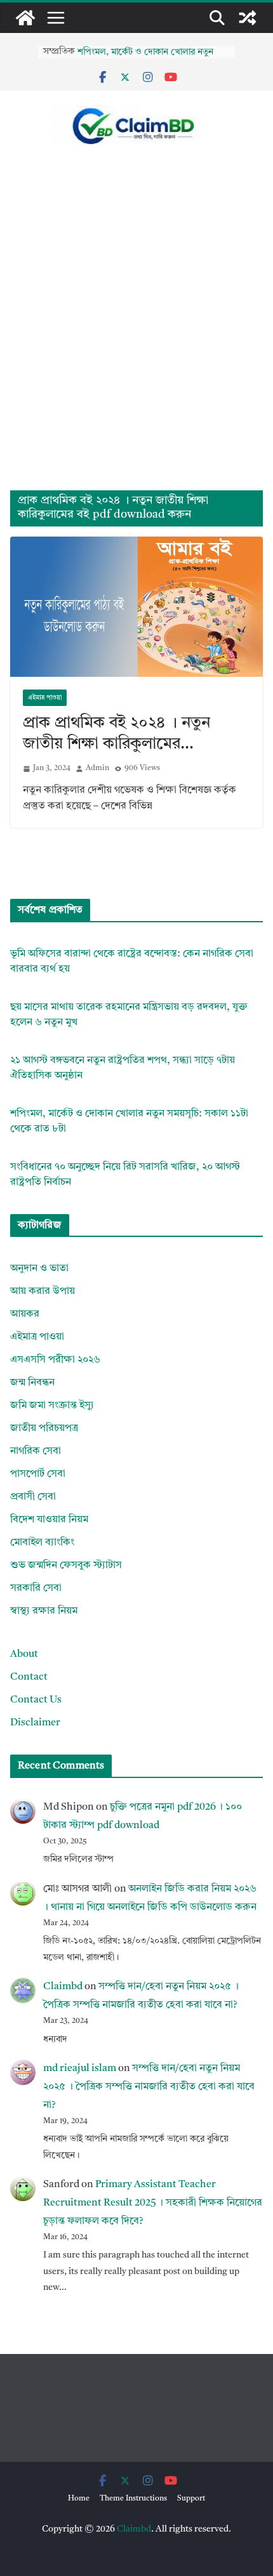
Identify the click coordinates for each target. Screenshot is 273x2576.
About (24, 1654)
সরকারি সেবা (36, 1588)
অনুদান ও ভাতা (39, 1269)
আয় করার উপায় (43, 1291)
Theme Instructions (133, 2499)
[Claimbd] (25, 18)
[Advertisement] (136, 348)
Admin (97, 768)
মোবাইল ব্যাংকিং (42, 1543)
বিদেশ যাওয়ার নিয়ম (49, 1520)
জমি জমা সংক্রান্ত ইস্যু (52, 1406)
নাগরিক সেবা (36, 1451)
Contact (29, 1677)
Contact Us (36, 1700)
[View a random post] (248, 18)
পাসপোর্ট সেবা (38, 1474)
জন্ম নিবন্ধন (32, 1383)
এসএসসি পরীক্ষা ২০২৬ (55, 1360)
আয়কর (25, 1314)
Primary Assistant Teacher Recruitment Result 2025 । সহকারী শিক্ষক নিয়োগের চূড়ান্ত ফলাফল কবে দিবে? (153, 2203)
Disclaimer (35, 1723)
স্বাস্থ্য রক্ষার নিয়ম (44, 1611)
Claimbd (63, 1987)
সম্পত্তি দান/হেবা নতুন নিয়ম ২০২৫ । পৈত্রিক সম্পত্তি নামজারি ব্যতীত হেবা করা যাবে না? (149, 2087)
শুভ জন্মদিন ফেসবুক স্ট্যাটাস (66, 1566)
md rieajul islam (80, 2069)
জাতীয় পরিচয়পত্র (44, 1429)
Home (79, 2499)
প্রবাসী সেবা (33, 1497)
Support (191, 2499)
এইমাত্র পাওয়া (45, 698)
